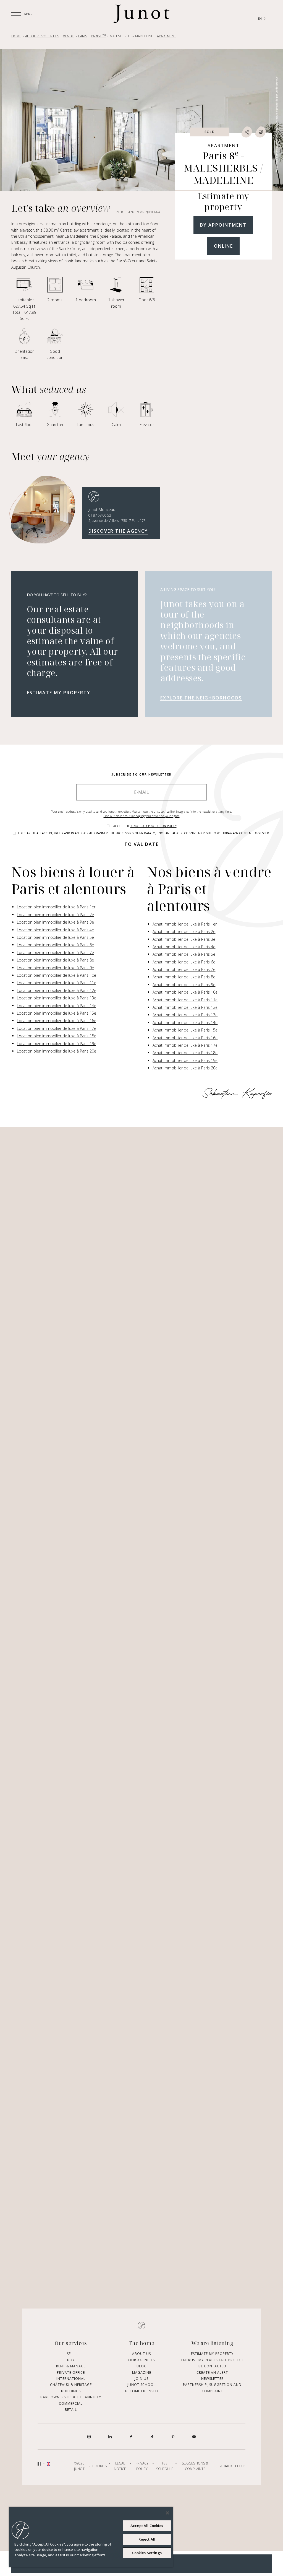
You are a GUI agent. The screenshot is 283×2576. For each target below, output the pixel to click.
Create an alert (212, 2372)
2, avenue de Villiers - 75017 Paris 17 (117, 521)
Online (223, 246)
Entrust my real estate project (212, 2360)
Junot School (141, 2385)
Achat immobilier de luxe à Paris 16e (185, 1038)
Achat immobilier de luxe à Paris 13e (185, 1015)
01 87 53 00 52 (100, 515)
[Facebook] (131, 2437)
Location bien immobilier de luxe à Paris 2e (55, 915)
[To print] (261, 132)
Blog (142, 2366)
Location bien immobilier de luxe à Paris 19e (57, 1044)
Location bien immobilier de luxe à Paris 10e (57, 975)
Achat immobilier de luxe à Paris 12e (185, 1007)
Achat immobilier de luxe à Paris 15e (185, 1030)
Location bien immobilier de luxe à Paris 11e (57, 983)
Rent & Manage (71, 2366)
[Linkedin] (110, 2437)
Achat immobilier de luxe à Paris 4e (184, 947)
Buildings (71, 2391)
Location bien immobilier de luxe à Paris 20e (57, 1051)
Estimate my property (59, 693)
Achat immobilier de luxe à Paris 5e (184, 954)
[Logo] (141, 14)
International (71, 2379)
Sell (71, 2354)
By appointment (223, 225)
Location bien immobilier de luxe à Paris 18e (57, 1036)
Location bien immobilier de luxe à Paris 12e (57, 990)
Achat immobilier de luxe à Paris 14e (185, 1023)
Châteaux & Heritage (71, 2385)
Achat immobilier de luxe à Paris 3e (184, 939)
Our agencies (141, 2360)
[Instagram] (89, 2437)
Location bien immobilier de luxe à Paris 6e (55, 945)
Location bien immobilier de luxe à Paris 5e (55, 937)
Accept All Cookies (147, 2526)
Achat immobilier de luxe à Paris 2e (184, 931)
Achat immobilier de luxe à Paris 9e (184, 985)
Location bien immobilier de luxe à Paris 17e (57, 1028)
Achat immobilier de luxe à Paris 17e (185, 1045)
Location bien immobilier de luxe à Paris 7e (55, 953)
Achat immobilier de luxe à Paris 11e (185, 1000)
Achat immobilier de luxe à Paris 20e (185, 1068)
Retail (71, 2410)
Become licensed (142, 2391)
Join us (141, 2379)
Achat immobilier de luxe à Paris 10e (185, 992)
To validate (141, 844)
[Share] (247, 132)
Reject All (147, 2539)
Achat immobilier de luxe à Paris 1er (185, 924)
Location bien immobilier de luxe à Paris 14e (57, 1006)
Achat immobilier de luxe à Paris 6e (184, 962)
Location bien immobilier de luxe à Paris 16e (57, 1021)
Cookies (99, 2466)
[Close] (167, 2513)
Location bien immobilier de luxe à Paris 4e (55, 930)
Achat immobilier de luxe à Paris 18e (185, 1053)
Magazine (142, 2372)
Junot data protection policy (154, 826)
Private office (71, 2372)
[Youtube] (194, 2437)
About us (141, 2354)
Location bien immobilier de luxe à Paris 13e (57, 998)
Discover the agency (118, 531)
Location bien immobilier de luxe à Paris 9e (55, 968)
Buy (71, 2360)
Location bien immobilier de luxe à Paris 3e (55, 922)
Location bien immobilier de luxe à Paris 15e (57, 1013)
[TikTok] (152, 2437)
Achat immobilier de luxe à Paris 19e (185, 1060)
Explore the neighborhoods (201, 698)
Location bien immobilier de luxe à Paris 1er (56, 907)
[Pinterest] (173, 2437)
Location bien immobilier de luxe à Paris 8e (55, 960)
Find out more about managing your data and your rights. (142, 816)
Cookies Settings (147, 2553)
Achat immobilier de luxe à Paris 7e (184, 969)
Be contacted (212, 2366)
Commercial (71, 2403)
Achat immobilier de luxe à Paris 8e (184, 977)
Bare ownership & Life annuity (71, 2397)
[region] (91, 2537)
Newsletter (212, 2379)
